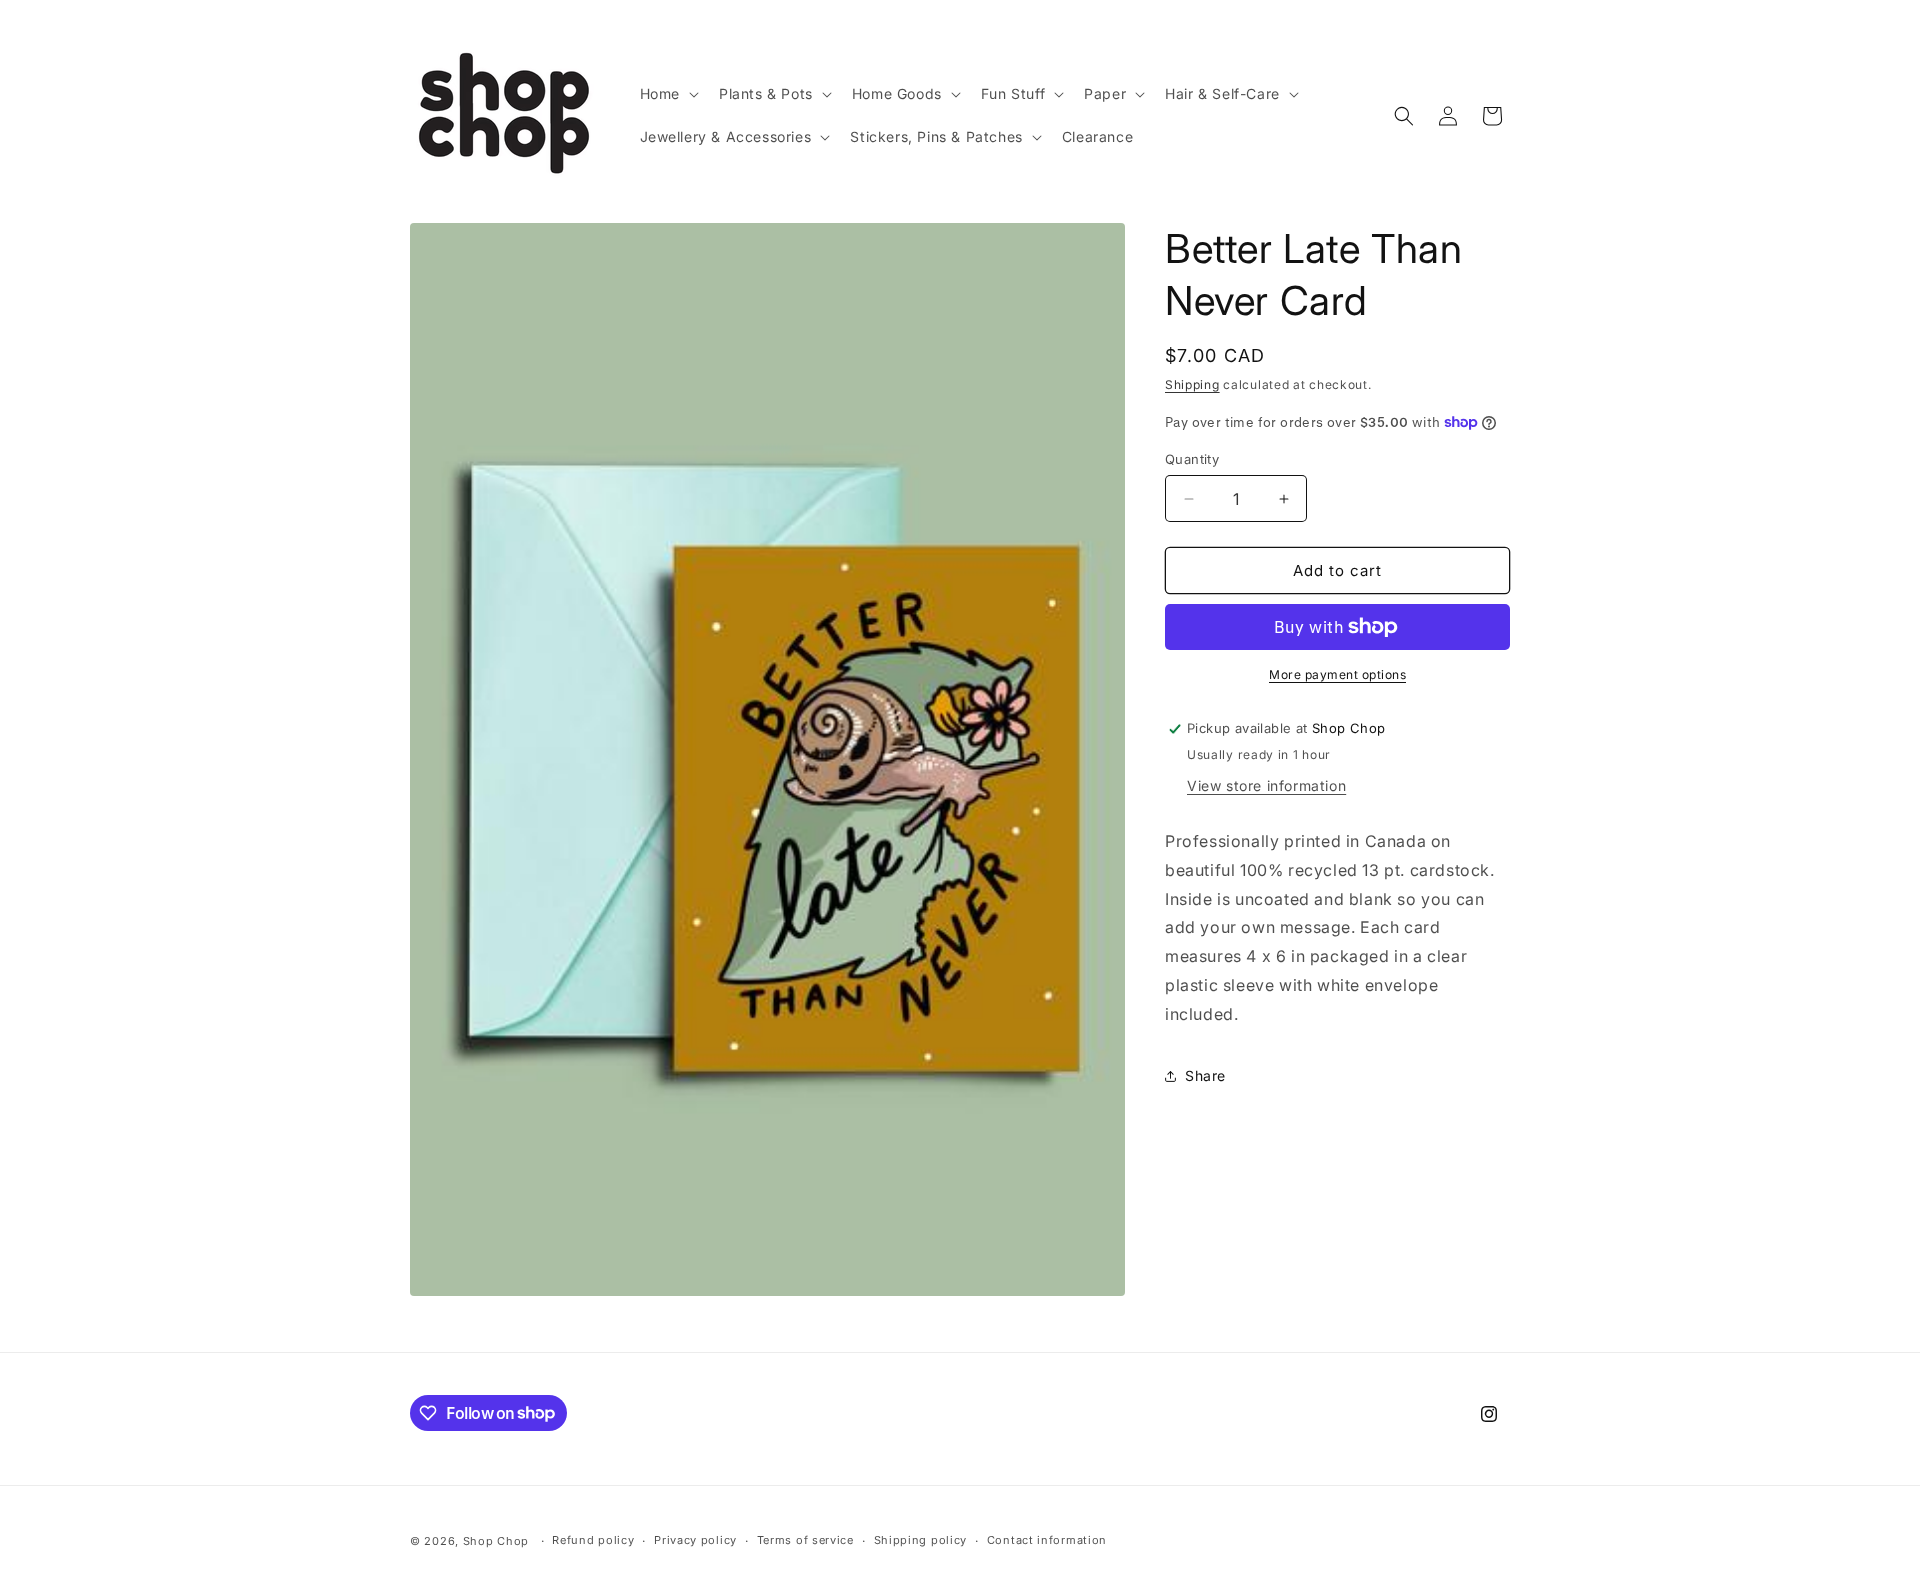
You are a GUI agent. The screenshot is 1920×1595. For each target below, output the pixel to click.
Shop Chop (496, 1541)
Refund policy (593, 1540)
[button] (667, 94)
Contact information (1047, 1540)
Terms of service (805, 1540)
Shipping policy (921, 1540)
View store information (1266, 785)
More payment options (1337, 674)
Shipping (1192, 384)
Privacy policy (695, 1540)
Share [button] (1205, 1075)
